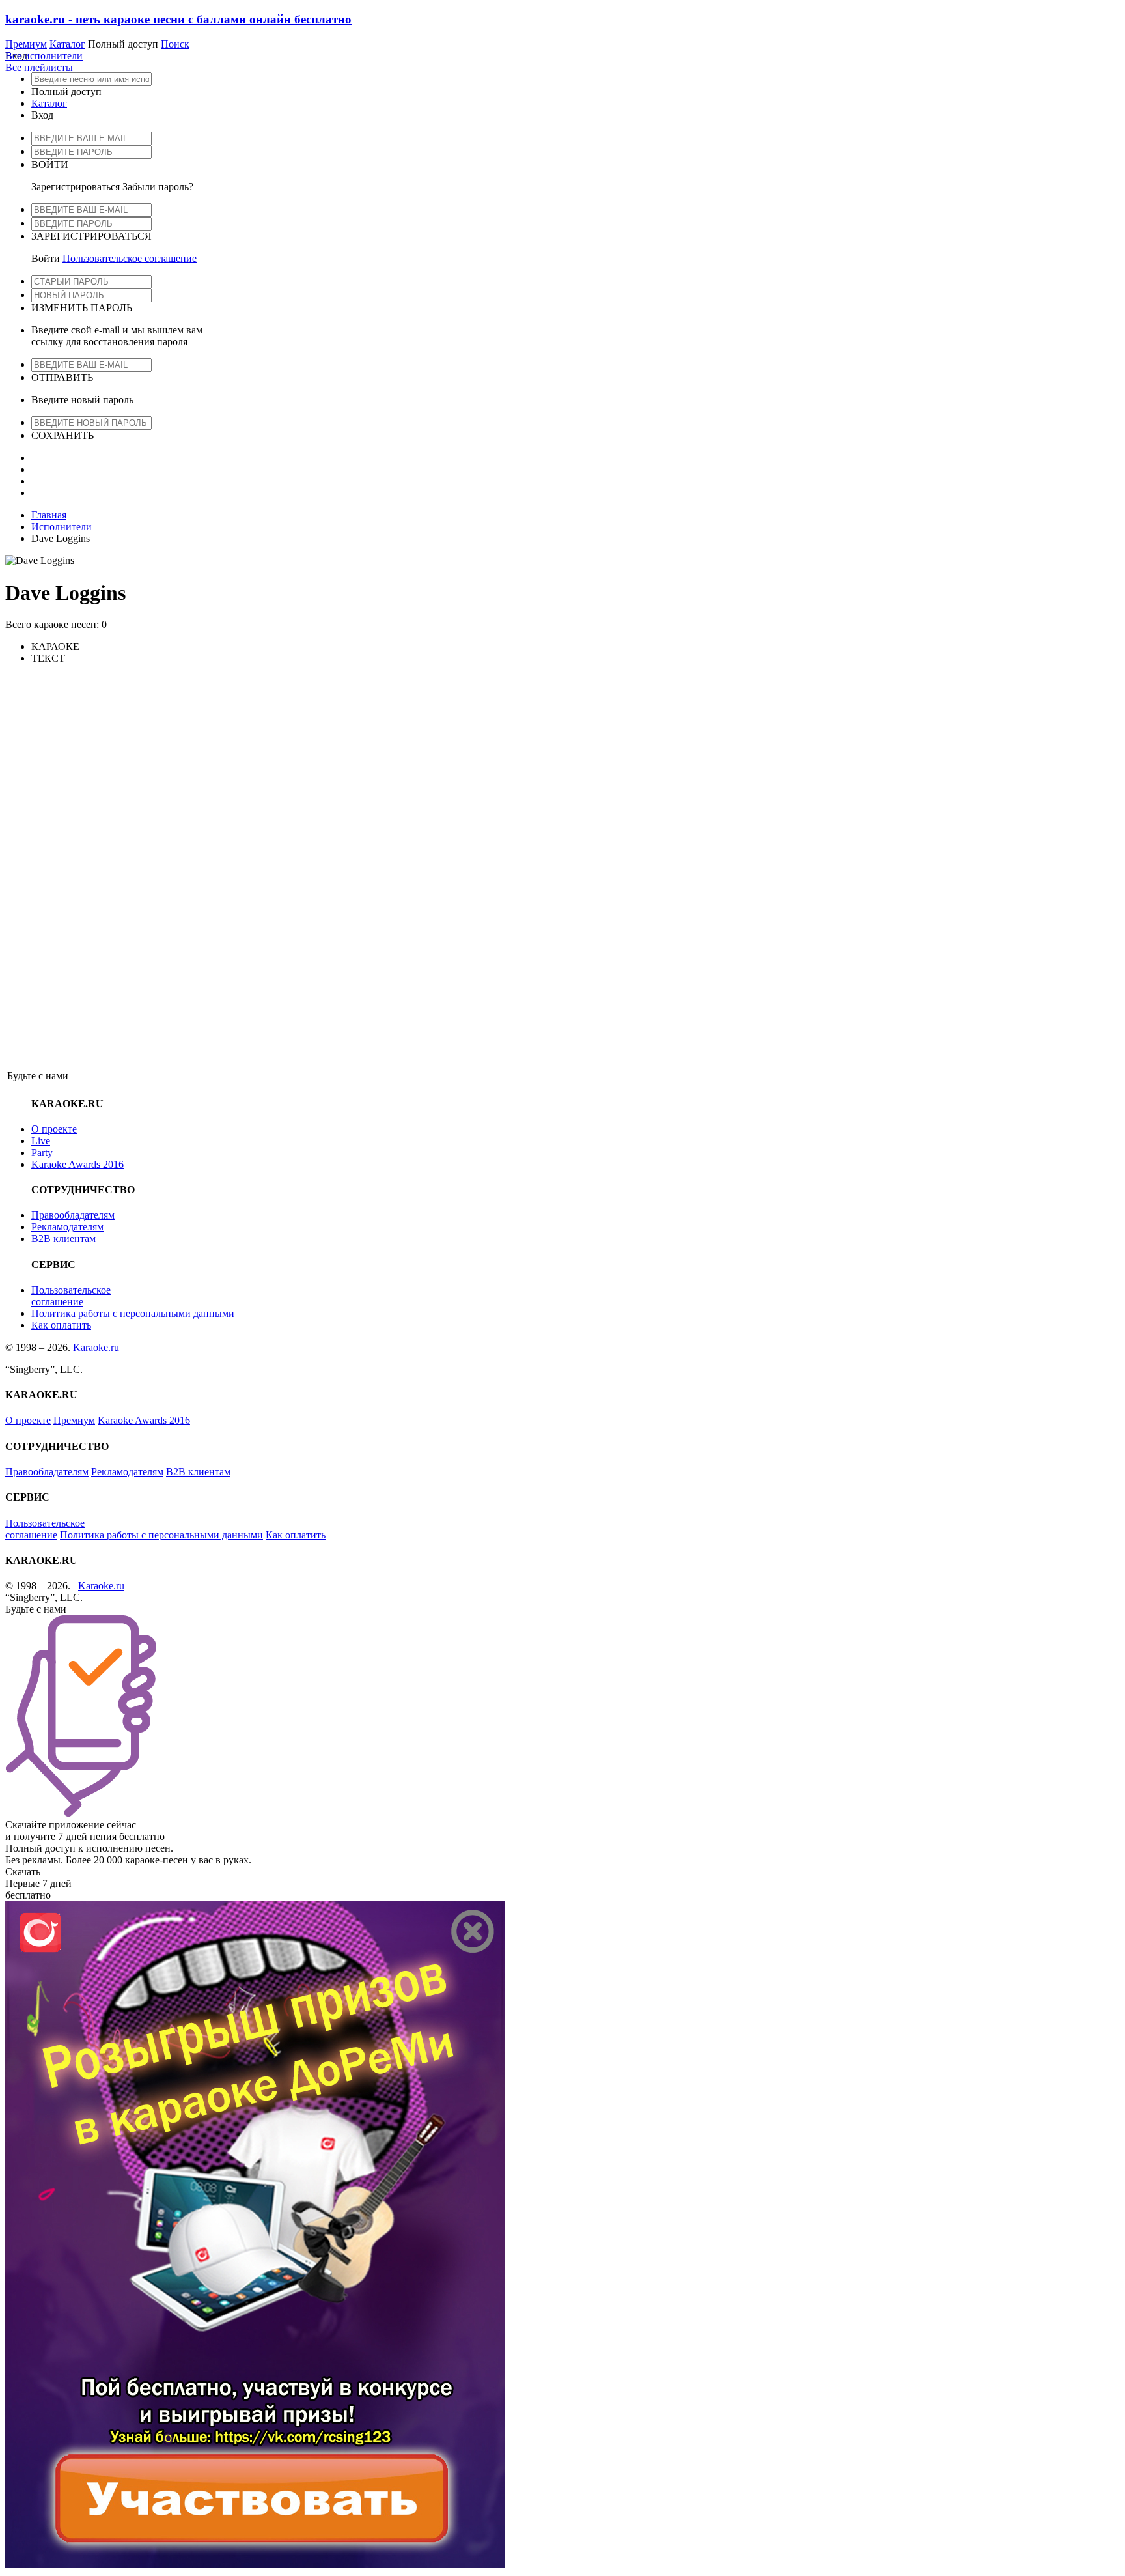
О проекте (54, 1129)
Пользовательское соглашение (130, 258)
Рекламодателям (67, 1227)
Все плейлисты (39, 67)
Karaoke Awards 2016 (77, 1164)
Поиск (175, 44)
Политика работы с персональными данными (133, 1313)
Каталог (67, 44)
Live (41, 1141)
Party (42, 1153)
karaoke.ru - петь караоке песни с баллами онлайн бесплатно (178, 19)
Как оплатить (61, 1325)
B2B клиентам (63, 1238)
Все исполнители (44, 56)
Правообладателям (73, 1215)
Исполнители (62, 527)
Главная (49, 515)
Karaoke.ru (96, 1347)
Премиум (26, 44)
